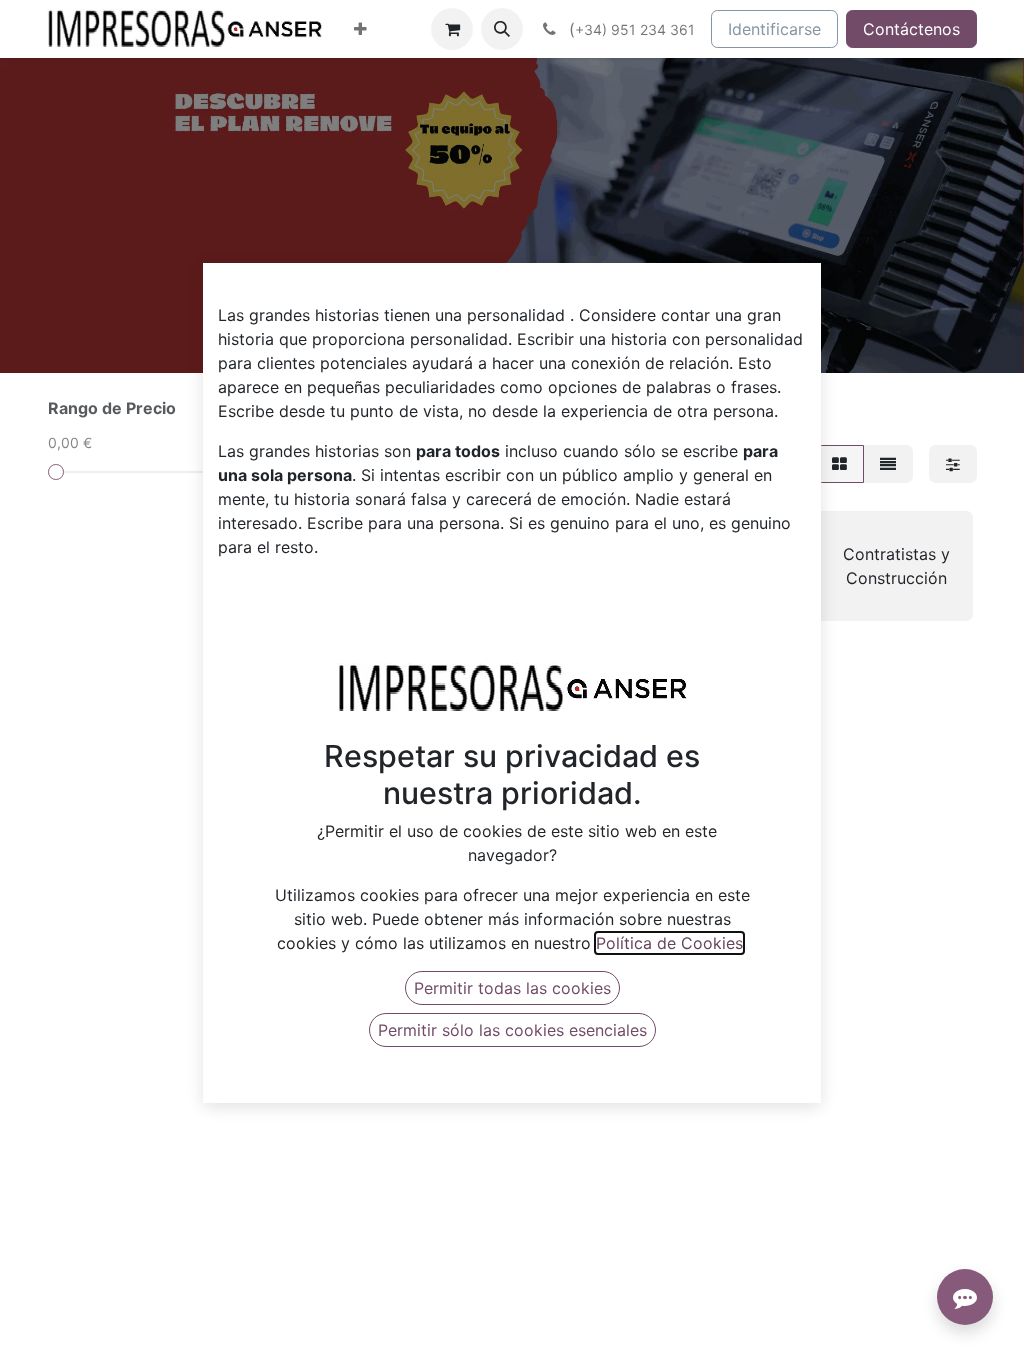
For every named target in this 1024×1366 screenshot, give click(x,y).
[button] (502, 29)
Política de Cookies (669, 943)
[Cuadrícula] (839, 464)
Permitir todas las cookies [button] (512, 988)
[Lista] (888, 464)
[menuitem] (360, 29)
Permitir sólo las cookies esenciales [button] (512, 1030)
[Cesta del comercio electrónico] (452, 29)
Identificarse (774, 29)
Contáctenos (911, 29)
